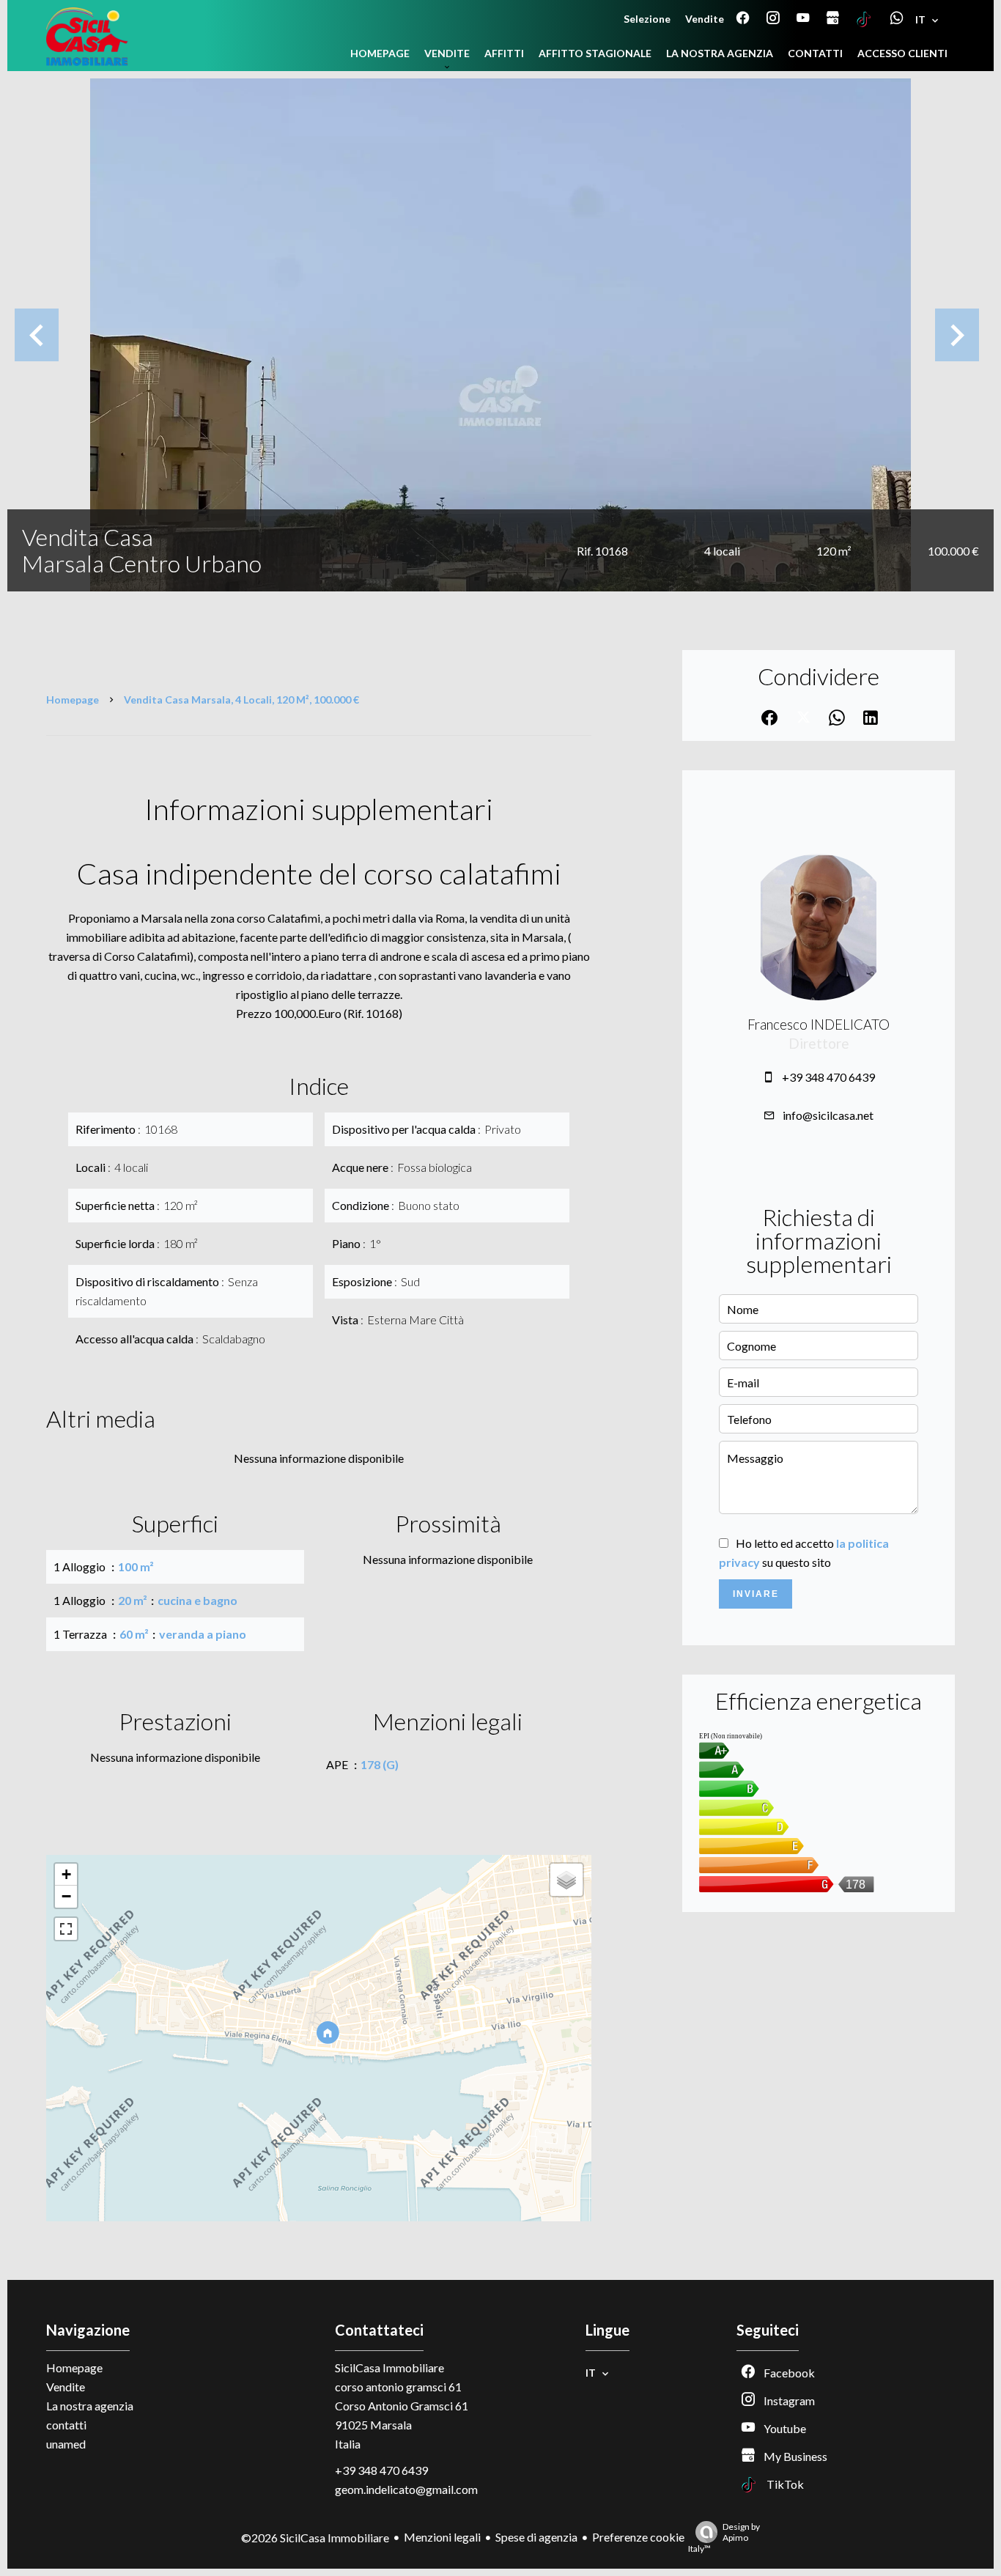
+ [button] (66, 1874)
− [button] (66, 1896)
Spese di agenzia (536, 2537)
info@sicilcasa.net (828, 1115)
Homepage (73, 700)
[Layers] (566, 1880)
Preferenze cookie (638, 2537)
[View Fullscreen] (66, 1929)
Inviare (756, 1594)
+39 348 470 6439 (828, 1077)
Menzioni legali (442, 2537)
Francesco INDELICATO (819, 1025)
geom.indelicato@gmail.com (406, 2489)
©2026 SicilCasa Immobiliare (315, 2538)
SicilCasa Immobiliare (389, 2368)
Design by (724, 2538)
